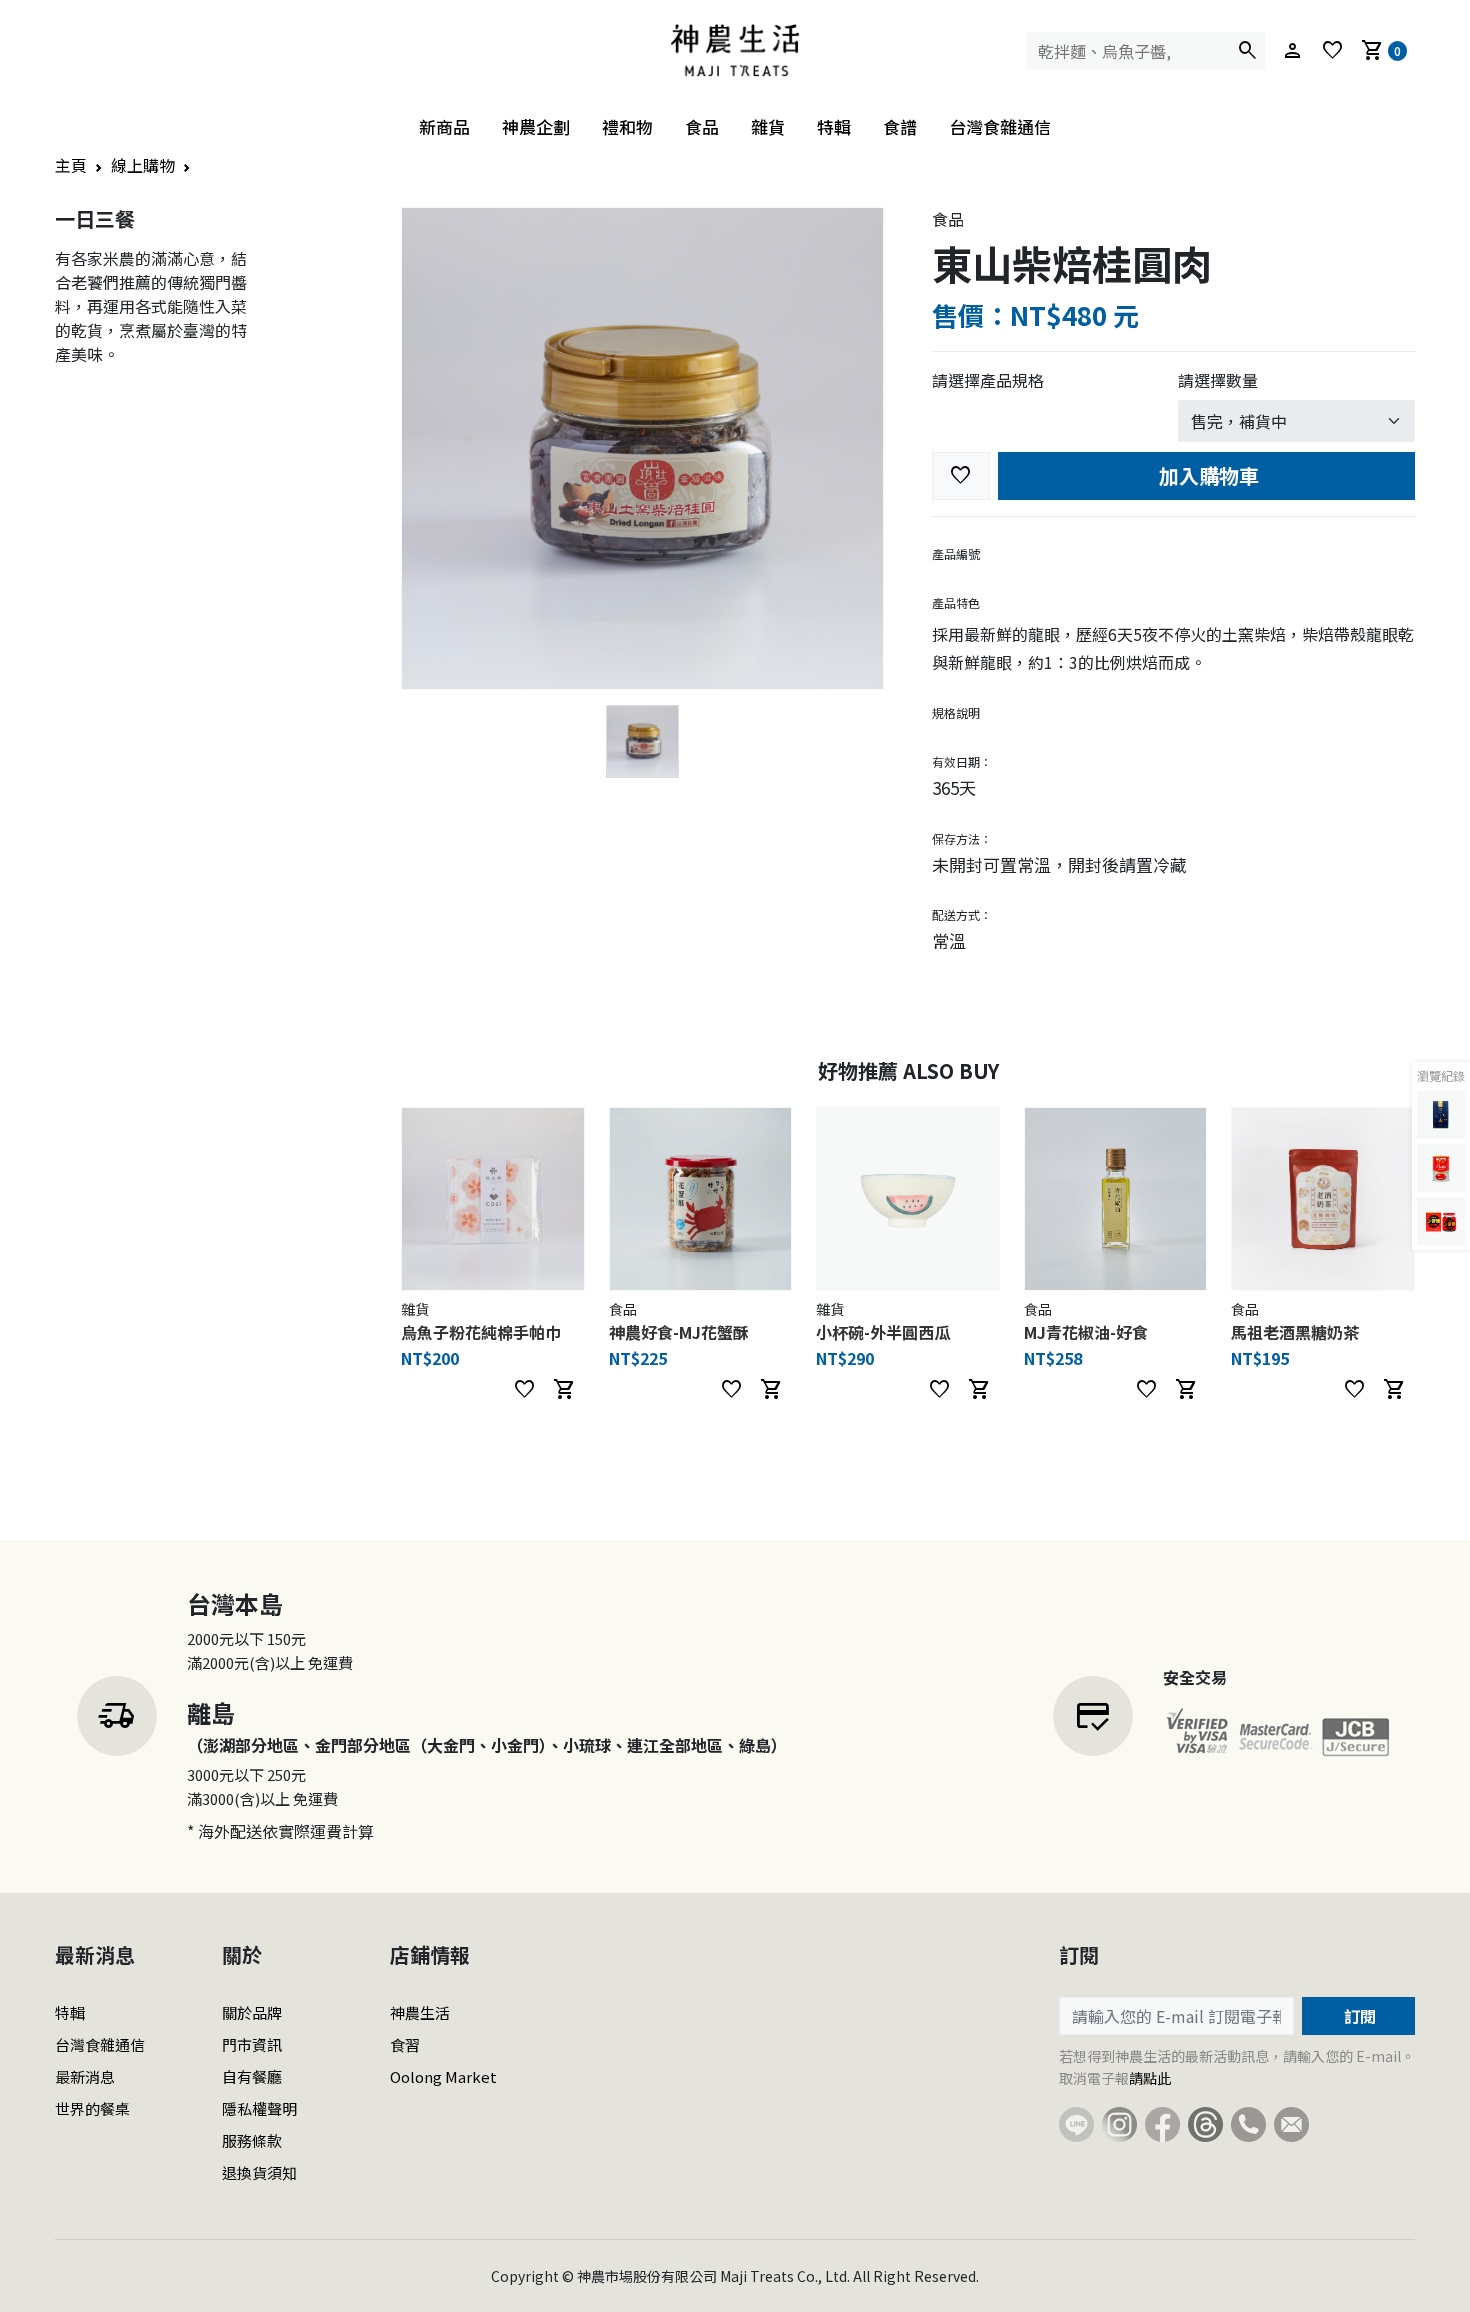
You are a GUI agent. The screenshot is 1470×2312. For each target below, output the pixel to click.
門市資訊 (252, 2044)
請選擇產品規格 (988, 380)
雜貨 (768, 126)
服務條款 (252, 2140)
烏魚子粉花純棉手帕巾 (481, 1332)
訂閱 (1358, 2016)
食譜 (900, 126)
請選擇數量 (1218, 380)
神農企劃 (536, 126)
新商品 (444, 126)
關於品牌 (252, 2012)
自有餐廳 (252, 2076)
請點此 (1150, 2078)
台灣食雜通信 (1000, 126)
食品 (702, 126)
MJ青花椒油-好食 (1086, 1332)
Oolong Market (443, 2076)
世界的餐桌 (92, 2108)
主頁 (71, 165)
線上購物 (143, 165)
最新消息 (85, 2076)
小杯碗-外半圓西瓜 (883, 1332)
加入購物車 (1206, 475)
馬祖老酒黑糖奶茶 (1295, 1332)
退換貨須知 (259, 2172)
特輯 (834, 126)
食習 (405, 2044)
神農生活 (420, 2012)
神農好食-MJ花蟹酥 (679, 1332)
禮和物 (627, 126)
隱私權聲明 (259, 2108)
